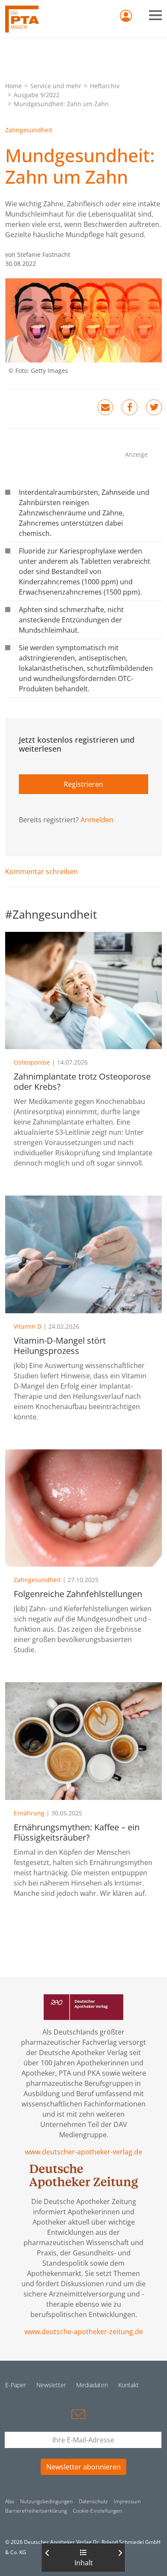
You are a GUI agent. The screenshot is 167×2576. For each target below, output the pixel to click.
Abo (10, 2501)
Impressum (127, 2501)
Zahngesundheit (29, 130)
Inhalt (84, 2563)
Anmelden (97, 820)
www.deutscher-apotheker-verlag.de (83, 2152)
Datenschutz (93, 2501)
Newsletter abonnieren (83, 2467)
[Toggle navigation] (155, 15)
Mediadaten (92, 2385)
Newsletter (51, 2385)
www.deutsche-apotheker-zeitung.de (84, 2332)
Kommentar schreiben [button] (42, 872)
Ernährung (29, 1813)
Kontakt (128, 2385)
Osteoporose (32, 1062)
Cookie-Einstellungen (97, 2511)
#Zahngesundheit (51, 914)
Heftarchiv (105, 86)
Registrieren (83, 784)
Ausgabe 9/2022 (37, 95)
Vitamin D (28, 1326)
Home (13, 86)
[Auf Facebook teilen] (130, 407)
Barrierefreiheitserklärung (36, 2511)
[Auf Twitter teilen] (154, 407)
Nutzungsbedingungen (46, 2501)
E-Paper (16, 2385)
